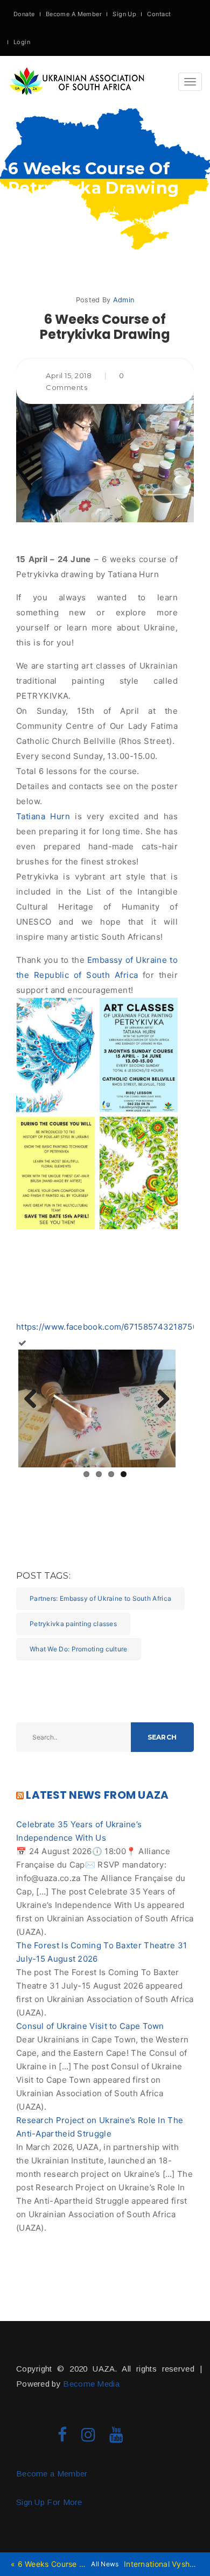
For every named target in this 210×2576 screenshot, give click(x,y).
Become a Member (52, 2474)
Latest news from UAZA (97, 1795)
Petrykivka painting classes (73, 1624)
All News (105, 2564)
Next (159, 1400)
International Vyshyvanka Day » (162, 2564)
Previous (34, 1400)
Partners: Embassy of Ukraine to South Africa (100, 1598)
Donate (24, 14)
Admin (124, 300)
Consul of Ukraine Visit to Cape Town (90, 2026)
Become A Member (74, 14)
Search (162, 1737)
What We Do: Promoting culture (79, 1649)
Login (22, 42)
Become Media (91, 2384)
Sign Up (124, 14)
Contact (159, 14)
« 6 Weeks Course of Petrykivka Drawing (48, 2564)
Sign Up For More (49, 2502)
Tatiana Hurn (43, 816)
